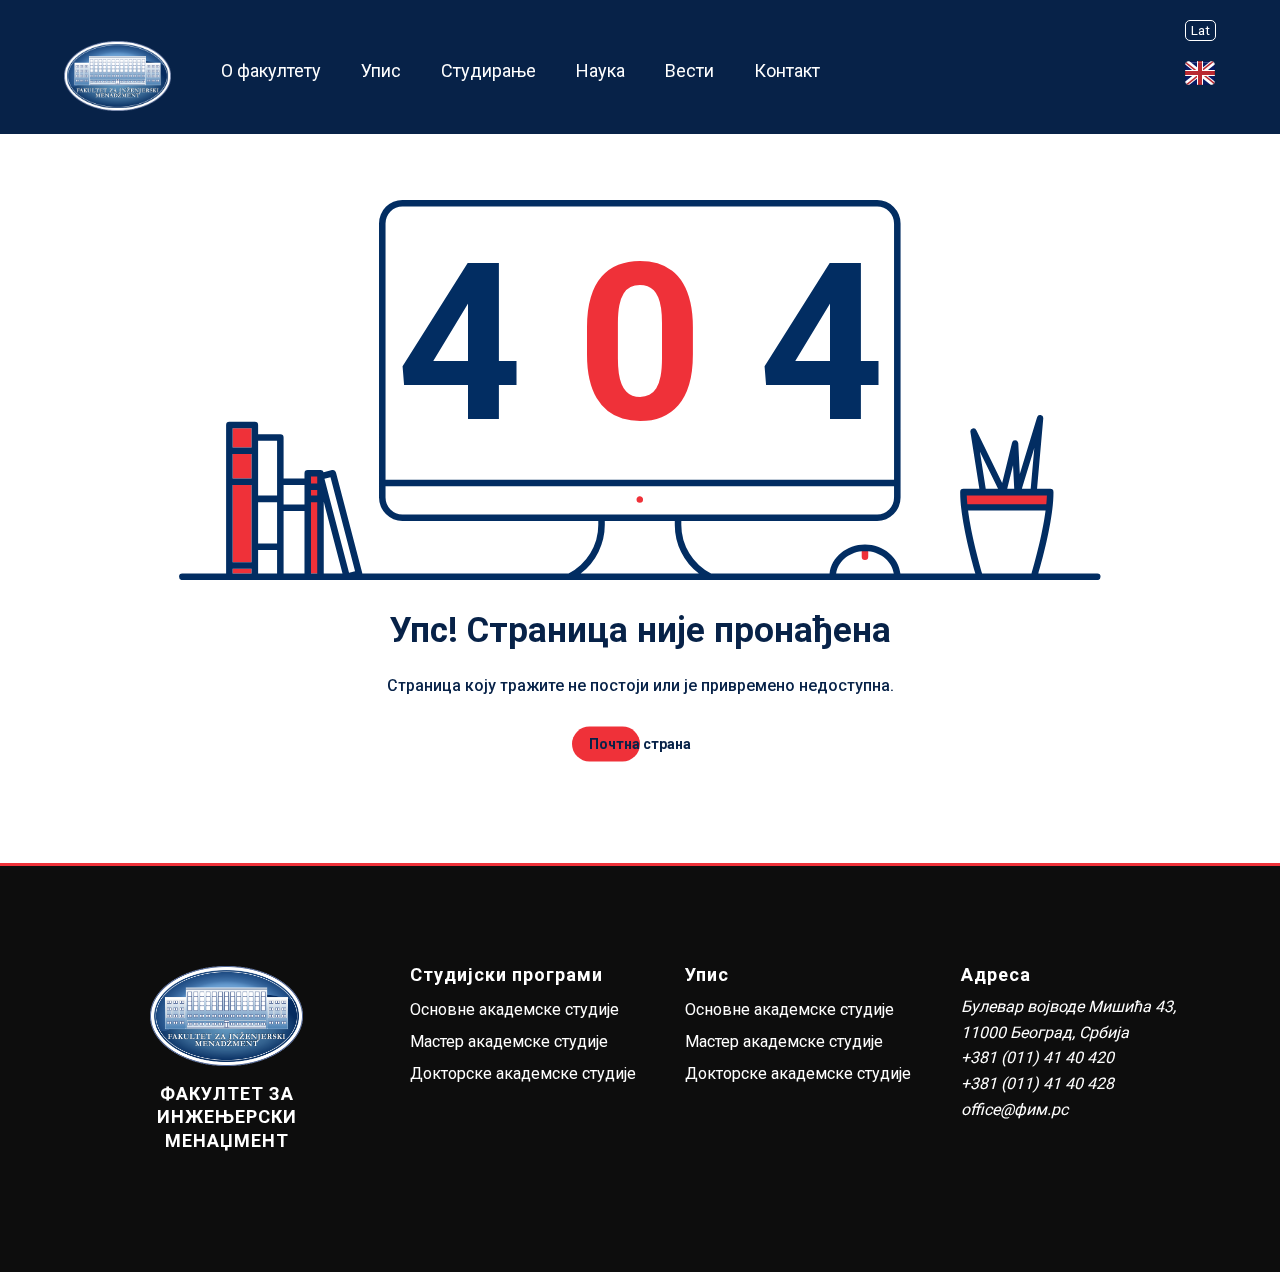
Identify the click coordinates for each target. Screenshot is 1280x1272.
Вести (689, 70)
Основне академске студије (514, 1009)
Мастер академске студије (509, 1041)
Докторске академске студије (523, 1073)
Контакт (787, 70)
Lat (1200, 30)
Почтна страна (640, 744)
